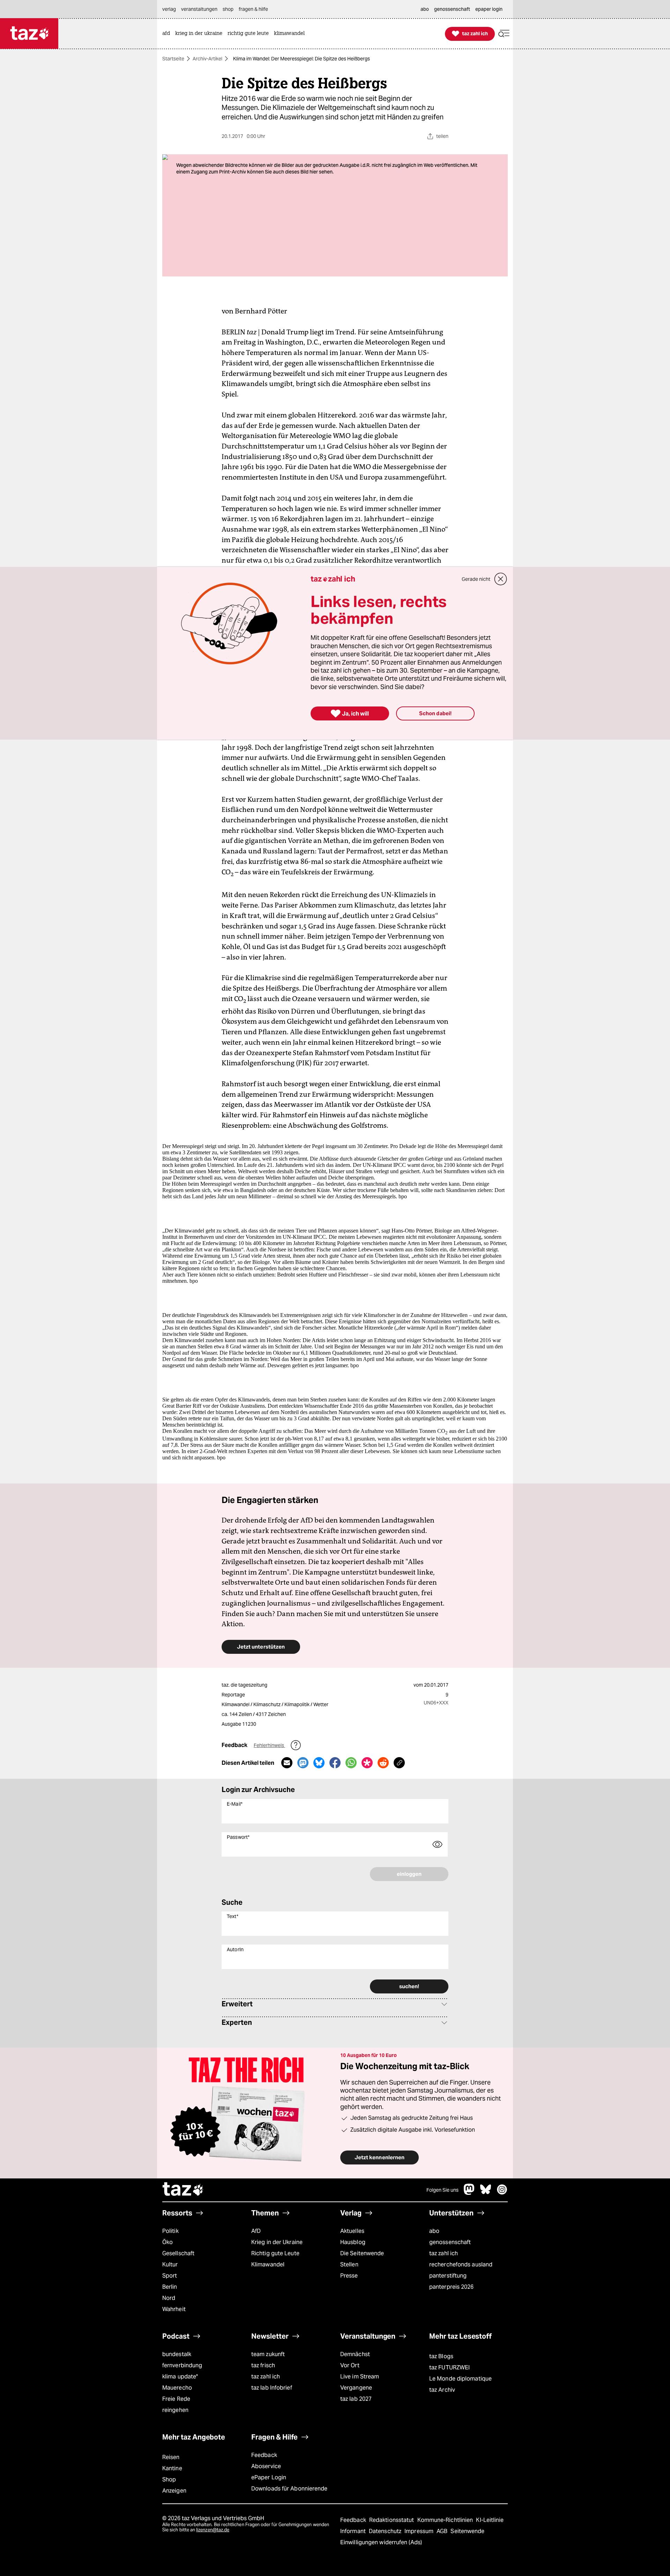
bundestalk (177, 2354)
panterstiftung (448, 2276)
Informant (354, 2531)
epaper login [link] (489, 9)
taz (183, 2190)
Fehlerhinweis (269, 1745)
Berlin (170, 2287)
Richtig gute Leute (275, 2253)
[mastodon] (469, 2193)
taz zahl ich (444, 2253)
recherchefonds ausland (461, 2264)
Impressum (420, 2531)
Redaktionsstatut (392, 2520)
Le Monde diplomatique (460, 2379)
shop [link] (228, 9)
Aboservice (266, 2466)
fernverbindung (182, 2365)
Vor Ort (350, 2365)
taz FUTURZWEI (449, 2367)
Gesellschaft (178, 2253)
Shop (169, 2479)
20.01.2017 (436, 1685)
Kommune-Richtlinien (446, 2520)
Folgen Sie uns (442, 2190)
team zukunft (268, 2354)
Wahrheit (174, 2309)
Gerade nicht (476, 579)
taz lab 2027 (356, 2399)
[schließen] (501, 579)
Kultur (170, 2264)
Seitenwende (467, 2531)
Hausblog (353, 2242)
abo (434, 2231)
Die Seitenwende (362, 2253)
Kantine (172, 2468)
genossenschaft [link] (452, 9)
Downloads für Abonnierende (289, 2489)
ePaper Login (269, 2477)
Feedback (264, 2455)
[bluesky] (486, 2193)
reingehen (175, 2410)
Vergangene (356, 2388)
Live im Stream (360, 2377)
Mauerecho (177, 2388)
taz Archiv (442, 2390)
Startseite (173, 59)
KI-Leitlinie (490, 2520)
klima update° (180, 2377)
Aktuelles (352, 2231)
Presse (349, 2276)
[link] (168, 34)
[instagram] (502, 2193)
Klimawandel (268, 2264)
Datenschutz (386, 2531)
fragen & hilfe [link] (253, 9)
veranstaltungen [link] (199, 9)
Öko (167, 2242)
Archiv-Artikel (207, 59)
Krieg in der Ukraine (277, 2242)
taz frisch (263, 2365)
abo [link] (425, 9)
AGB (443, 2531)
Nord (169, 2298)
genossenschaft (450, 2242)
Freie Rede (176, 2399)
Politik (170, 2231)
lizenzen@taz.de (213, 2530)
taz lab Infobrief (272, 2388)
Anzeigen (174, 2491)
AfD (256, 2231)
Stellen (349, 2264)
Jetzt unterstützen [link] (261, 1647)
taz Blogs (441, 2356)
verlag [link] (169, 9)
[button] (504, 34)
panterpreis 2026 (452, 2287)
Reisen (171, 2457)
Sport (170, 2276)
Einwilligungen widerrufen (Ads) (381, 2542)
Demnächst (355, 2354)
